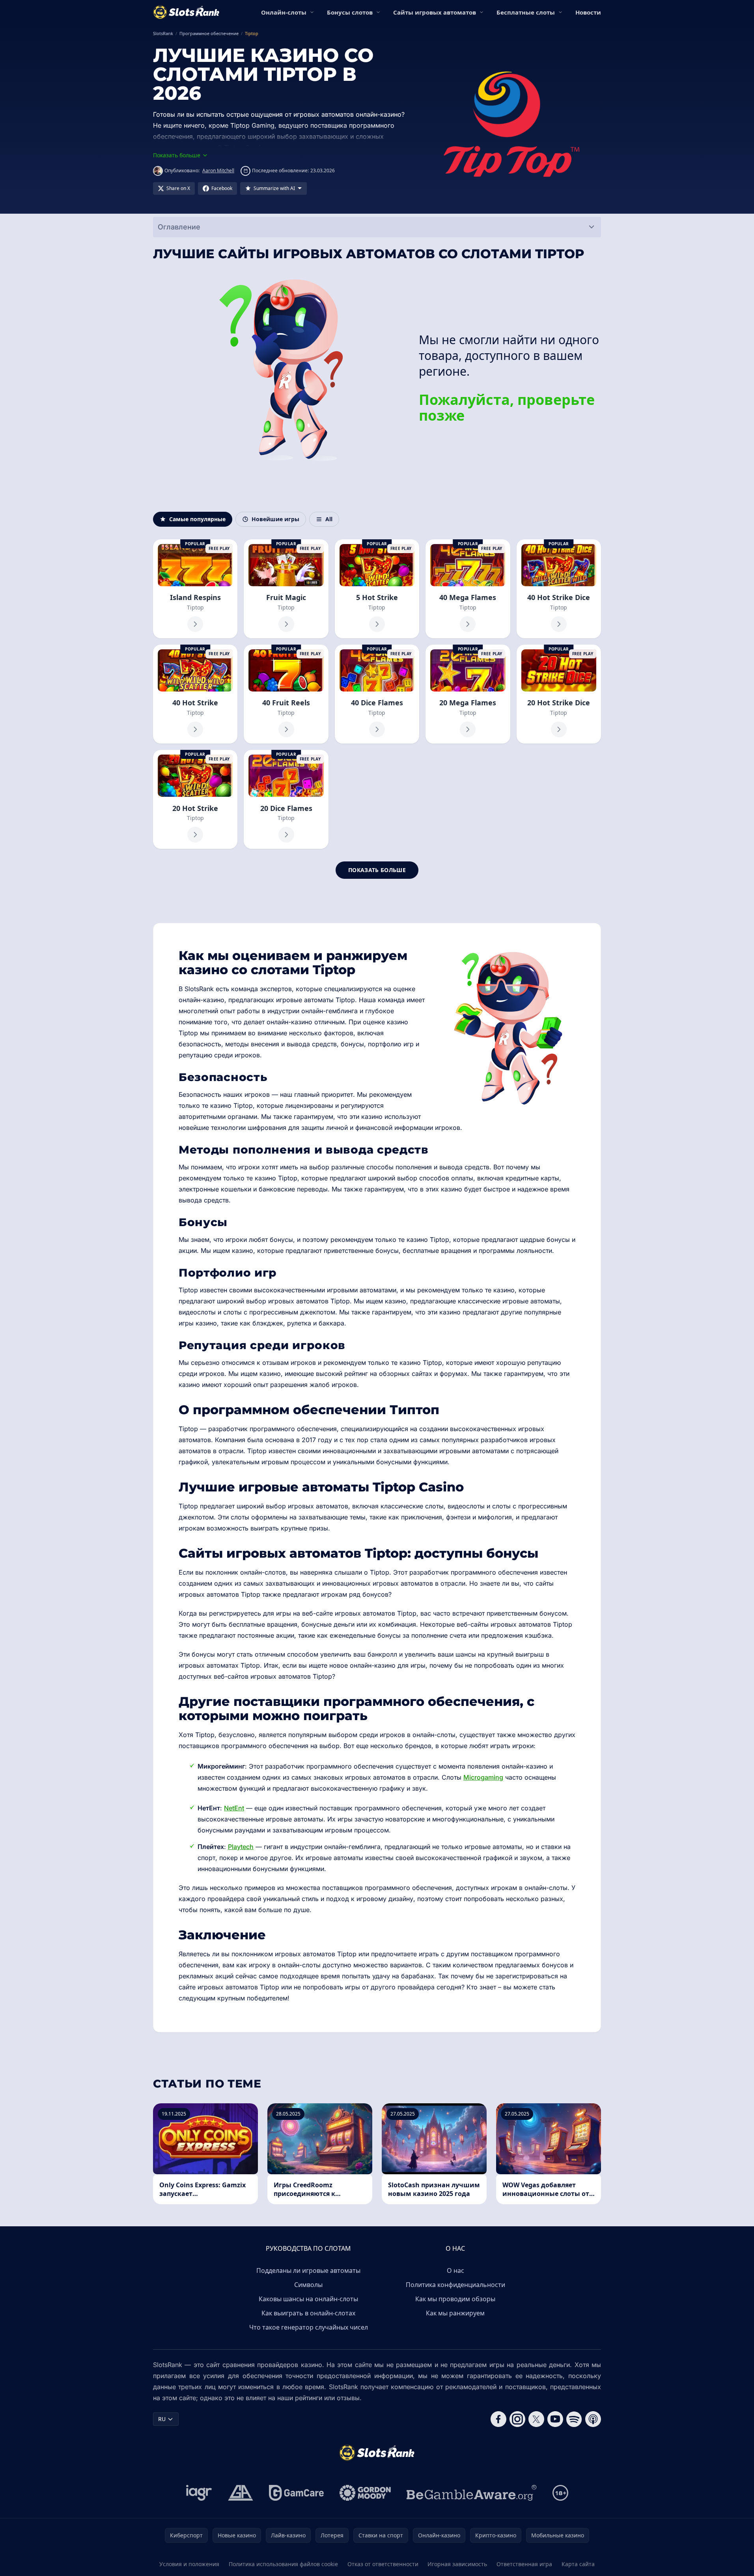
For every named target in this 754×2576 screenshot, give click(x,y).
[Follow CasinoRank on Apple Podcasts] (593, 2419)
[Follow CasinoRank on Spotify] (574, 2419)
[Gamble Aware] (472, 2493)
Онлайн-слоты (284, 12)
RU (162, 2419)
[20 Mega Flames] (468, 694)
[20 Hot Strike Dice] (559, 694)
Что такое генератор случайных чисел (309, 2327)
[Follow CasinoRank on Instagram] (517, 2419)
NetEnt (234, 1808)
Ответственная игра (524, 2564)
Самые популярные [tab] (197, 519)
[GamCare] (296, 2493)
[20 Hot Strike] (195, 799)
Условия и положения (189, 2564)
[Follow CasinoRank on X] (536, 2419)
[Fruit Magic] (286, 589)
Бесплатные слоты (526, 12)
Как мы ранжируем (455, 2313)
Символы (308, 2285)
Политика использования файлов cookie (283, 2564)
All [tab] (329, 519)
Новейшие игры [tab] (275, 519)
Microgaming (483, 1777)
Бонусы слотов (350, 12)
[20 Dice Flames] (286, 799)
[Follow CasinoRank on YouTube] (555, 2419)
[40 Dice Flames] (377, 694)
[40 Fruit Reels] (286, 694)
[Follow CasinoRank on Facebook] (498, 2419)
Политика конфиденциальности (455, 2285)
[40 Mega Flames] (468, 589)
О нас (455, 2270)
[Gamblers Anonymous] (241, 2493)
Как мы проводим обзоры (455, 2299)
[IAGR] (199, 2493)
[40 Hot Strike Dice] (559, 589)
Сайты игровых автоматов (435, 12)
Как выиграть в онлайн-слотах (308, 2313)
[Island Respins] (195, 589)
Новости (588, 12)
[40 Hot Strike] (195, 694)
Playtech (241, 1847)
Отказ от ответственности (383, 2564)
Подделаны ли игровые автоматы (308, 2270)
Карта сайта (578, 2564)
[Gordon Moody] (365, 2493)
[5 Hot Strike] (377, 589)
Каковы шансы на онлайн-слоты (308, 2299)
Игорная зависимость (457, 2564)
